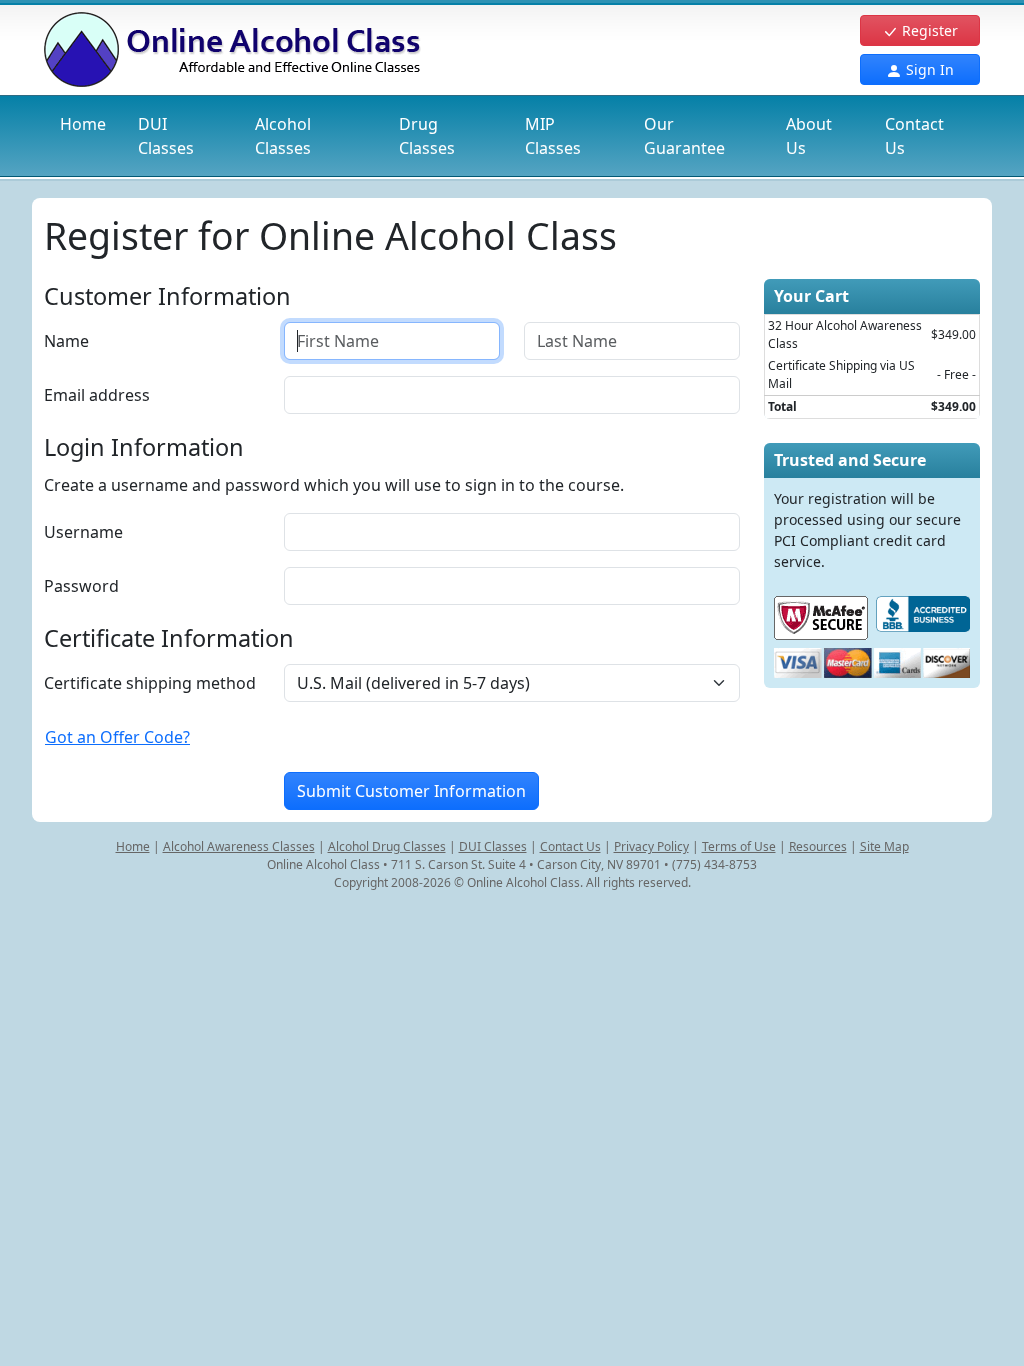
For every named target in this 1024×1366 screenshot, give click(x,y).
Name (66, 341)
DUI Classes (493, 846)
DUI (166, 136)
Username (83, 532)
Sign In (928, 69)
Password (81, 586)
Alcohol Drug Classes (387, 846)
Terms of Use (739, 846)
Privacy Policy (651, 846)
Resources (818, 846)
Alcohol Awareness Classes (239, 846)
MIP (553, 136)
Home (83, 124)
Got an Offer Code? (117, 737)
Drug (427, 136)
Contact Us (914, 136)
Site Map (884, 846)
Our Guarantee (684, 136)
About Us (809, 136)
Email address (97, 395)
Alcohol (283, 136)
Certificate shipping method (150, 683)
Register (928, 30)
